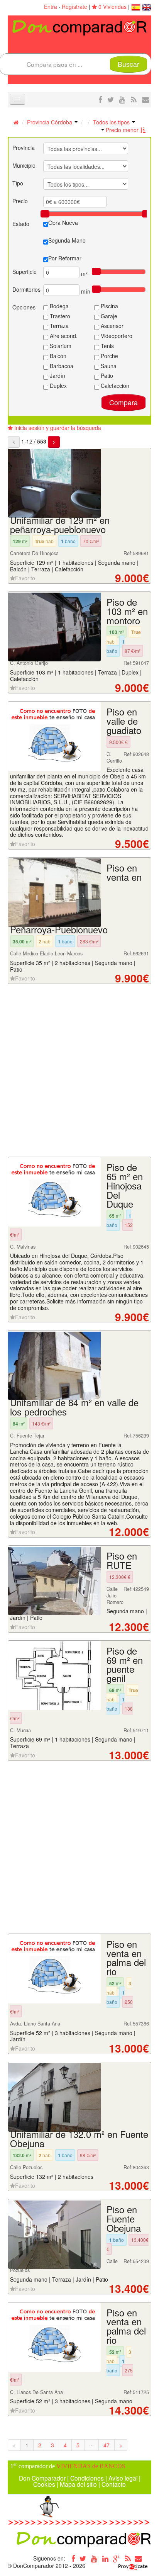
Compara (123, 402)
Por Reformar (65, 258)
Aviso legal (123, 2478)
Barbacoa (61, 366)
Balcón (57, 356)
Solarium (60, 346)
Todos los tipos (112, 122)
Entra (51, 7)
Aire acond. (63, 336)
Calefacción (114, 386)
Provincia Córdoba (50, 122)
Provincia (24, 148)
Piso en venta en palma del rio (126, 1958)
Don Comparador (42, 2478)
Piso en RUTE (122, 1560)
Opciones (24, 307)
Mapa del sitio (78, 2484)
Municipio (24, 165)
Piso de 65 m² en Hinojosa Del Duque (125, 1185)
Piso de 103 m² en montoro (127, 611)
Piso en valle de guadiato (124, 721)
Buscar (129, 64)
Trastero (59, 316)
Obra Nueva (63, 223)
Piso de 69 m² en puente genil (125, 1664)
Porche (109, 356)
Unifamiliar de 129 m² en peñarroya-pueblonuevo (60, 525)
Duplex (58, 386)
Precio (20, 201)
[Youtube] (94, 2558)
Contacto (114, 2484)
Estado (21, 224)
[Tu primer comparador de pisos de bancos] (79, 27)
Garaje (108, 316)
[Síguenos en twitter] (111, 99)
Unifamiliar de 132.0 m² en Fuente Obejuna (79, 2139)
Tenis (107, 346)
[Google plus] (117, 2558)
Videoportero (116, 336)
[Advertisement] (79, 1071)
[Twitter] (83, 2558)
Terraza (58, 326)
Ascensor (111, 326)
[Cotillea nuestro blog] (134, 99)
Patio (106, 376)
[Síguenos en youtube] (122, 99)
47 (107, 2445)
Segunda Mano (67, 240)
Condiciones (87, 2478)
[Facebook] (72, 2558)
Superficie (25, 272)
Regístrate (74, 7)
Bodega (58, 306)
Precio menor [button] (122, 130)
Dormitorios (26, 289)
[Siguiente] (54, 442)
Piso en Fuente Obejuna (124, 2219)
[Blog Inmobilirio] (128, 2558)
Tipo (18, 183)
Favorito (25, 578)
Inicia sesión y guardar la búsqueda (57, 428)
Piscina (109, 306)
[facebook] (100, 99)
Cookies (44, 2484)
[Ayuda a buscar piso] (146, 99)
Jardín (57, 376)
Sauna (108, 366)
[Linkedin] (105, 2558)
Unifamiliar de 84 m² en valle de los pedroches (74, 1407)
